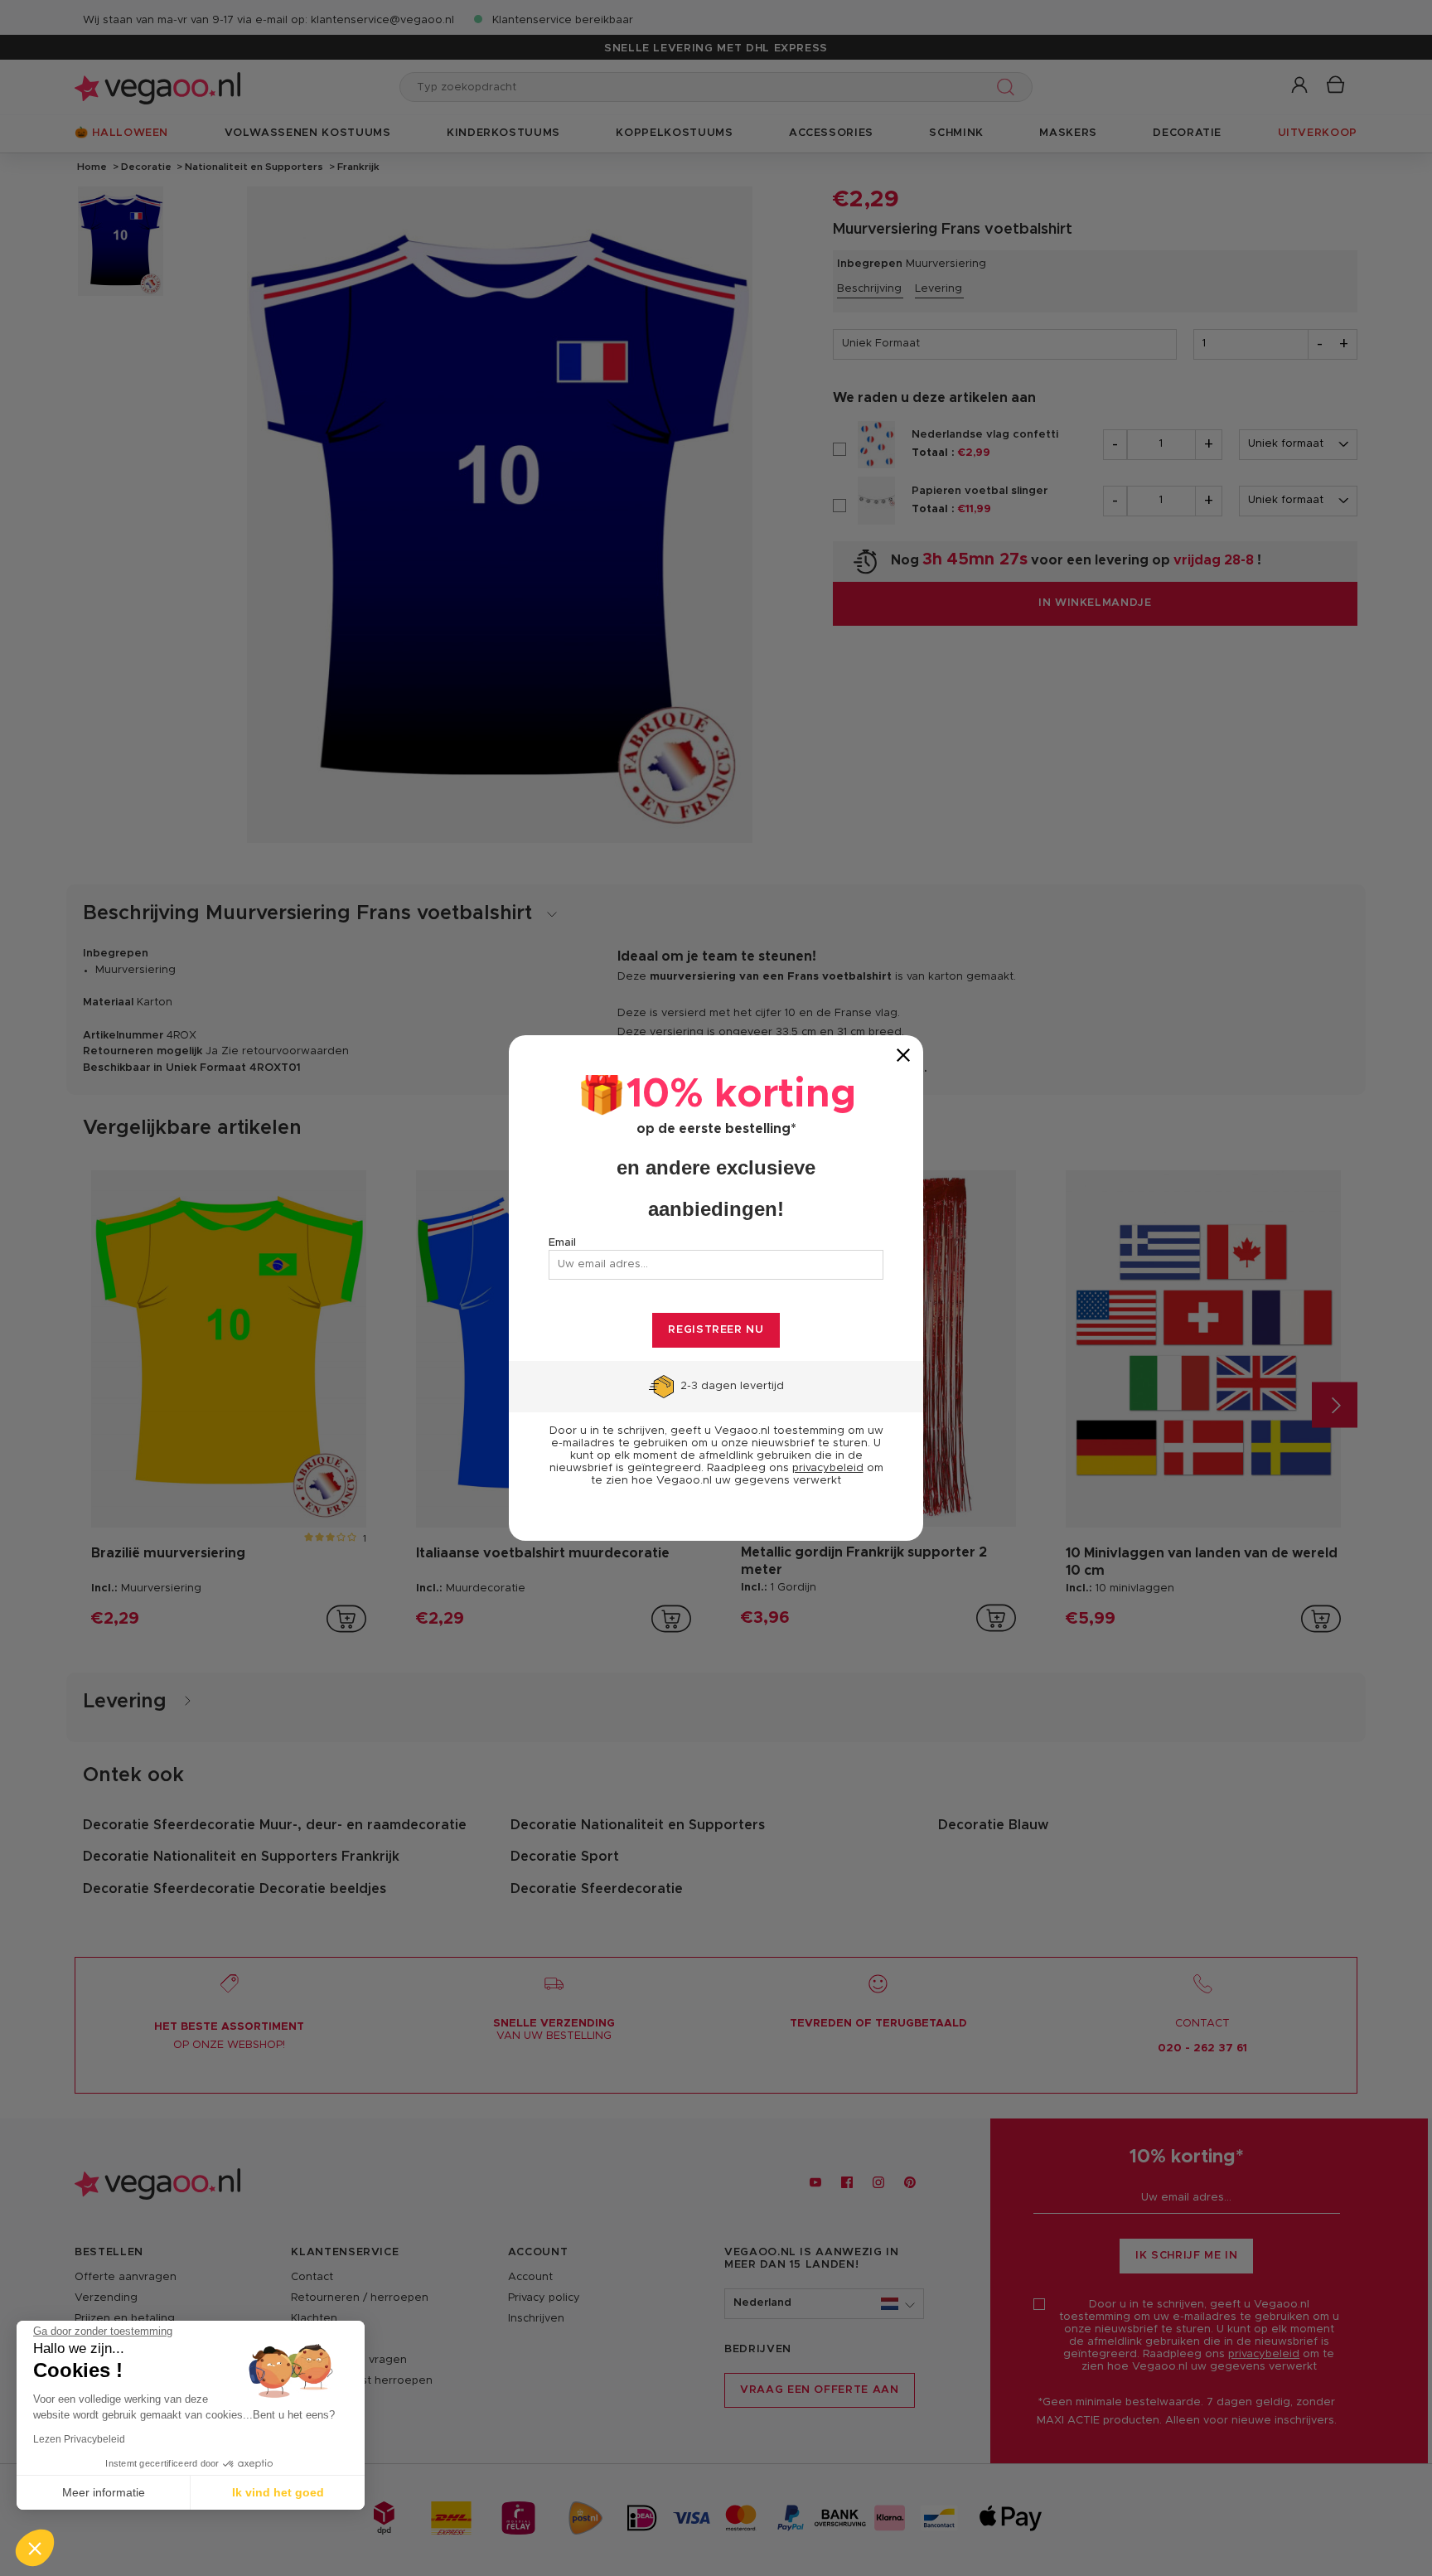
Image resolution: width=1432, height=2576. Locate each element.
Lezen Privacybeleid (79, 2439)
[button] (35, 2548)
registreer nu (716, 1330)
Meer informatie (104, 2492)
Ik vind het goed (278, 2492)
